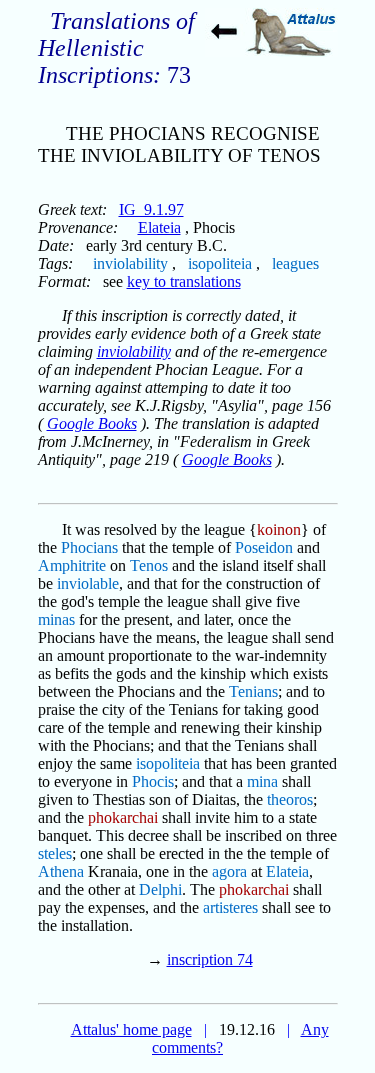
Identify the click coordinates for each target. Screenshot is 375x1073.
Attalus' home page (131, 1029)
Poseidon (264, 547)
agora (229, 871)
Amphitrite (72, 565)
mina (262, 781)
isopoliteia (220, 263)
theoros (290, 799)
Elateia (159, 227)
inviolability (130, 263)
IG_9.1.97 (151, 209)
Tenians (253, 691)
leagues (295, 263)
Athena (61, 871)
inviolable (88, 583)
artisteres (230, 907)
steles (55, 853)
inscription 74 (210, 959)
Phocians (89, 547)
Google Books (92, 423)
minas (56, 619)
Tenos (149, 565)
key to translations (184, 281)
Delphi (160, 889)
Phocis (153, 781)
